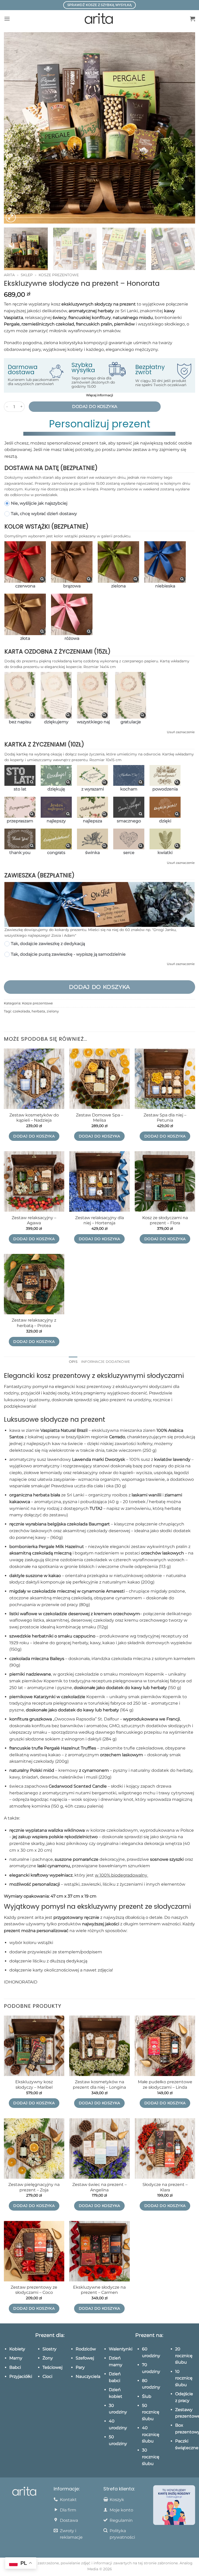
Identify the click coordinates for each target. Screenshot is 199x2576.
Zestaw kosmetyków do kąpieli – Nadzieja (34, 1118)
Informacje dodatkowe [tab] (106, 1362)
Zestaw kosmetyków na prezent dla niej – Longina (99, 2085)
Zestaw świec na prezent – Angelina (99, 2187)
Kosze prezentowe (59, 275)
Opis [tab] (73, 1362)
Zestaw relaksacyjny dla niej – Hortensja (99, 1220)
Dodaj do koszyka (95, 407)
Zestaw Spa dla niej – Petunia (165, 1118)
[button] (7, 19)
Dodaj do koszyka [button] (34, 1136)
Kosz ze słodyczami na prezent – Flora (165, 1220)
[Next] (185, 128)
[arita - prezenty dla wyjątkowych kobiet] (100, 19)
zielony (53, 1011)
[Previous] (14, 128)
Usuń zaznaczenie (181, 732)
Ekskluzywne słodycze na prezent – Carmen (99, 2290)
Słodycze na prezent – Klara (165, 2187)
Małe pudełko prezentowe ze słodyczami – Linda (165, 2085)
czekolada (21, 1011)
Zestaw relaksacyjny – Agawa (34, 1220)
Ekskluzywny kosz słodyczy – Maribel (34, 2085)
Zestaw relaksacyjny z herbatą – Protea (34, 1323)
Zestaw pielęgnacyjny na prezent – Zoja (34, 2187)
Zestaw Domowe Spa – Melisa (99, 1118)
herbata (38, 1011)
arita (9, 275)
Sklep (27, 275)
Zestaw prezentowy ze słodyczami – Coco (34, 2290)
